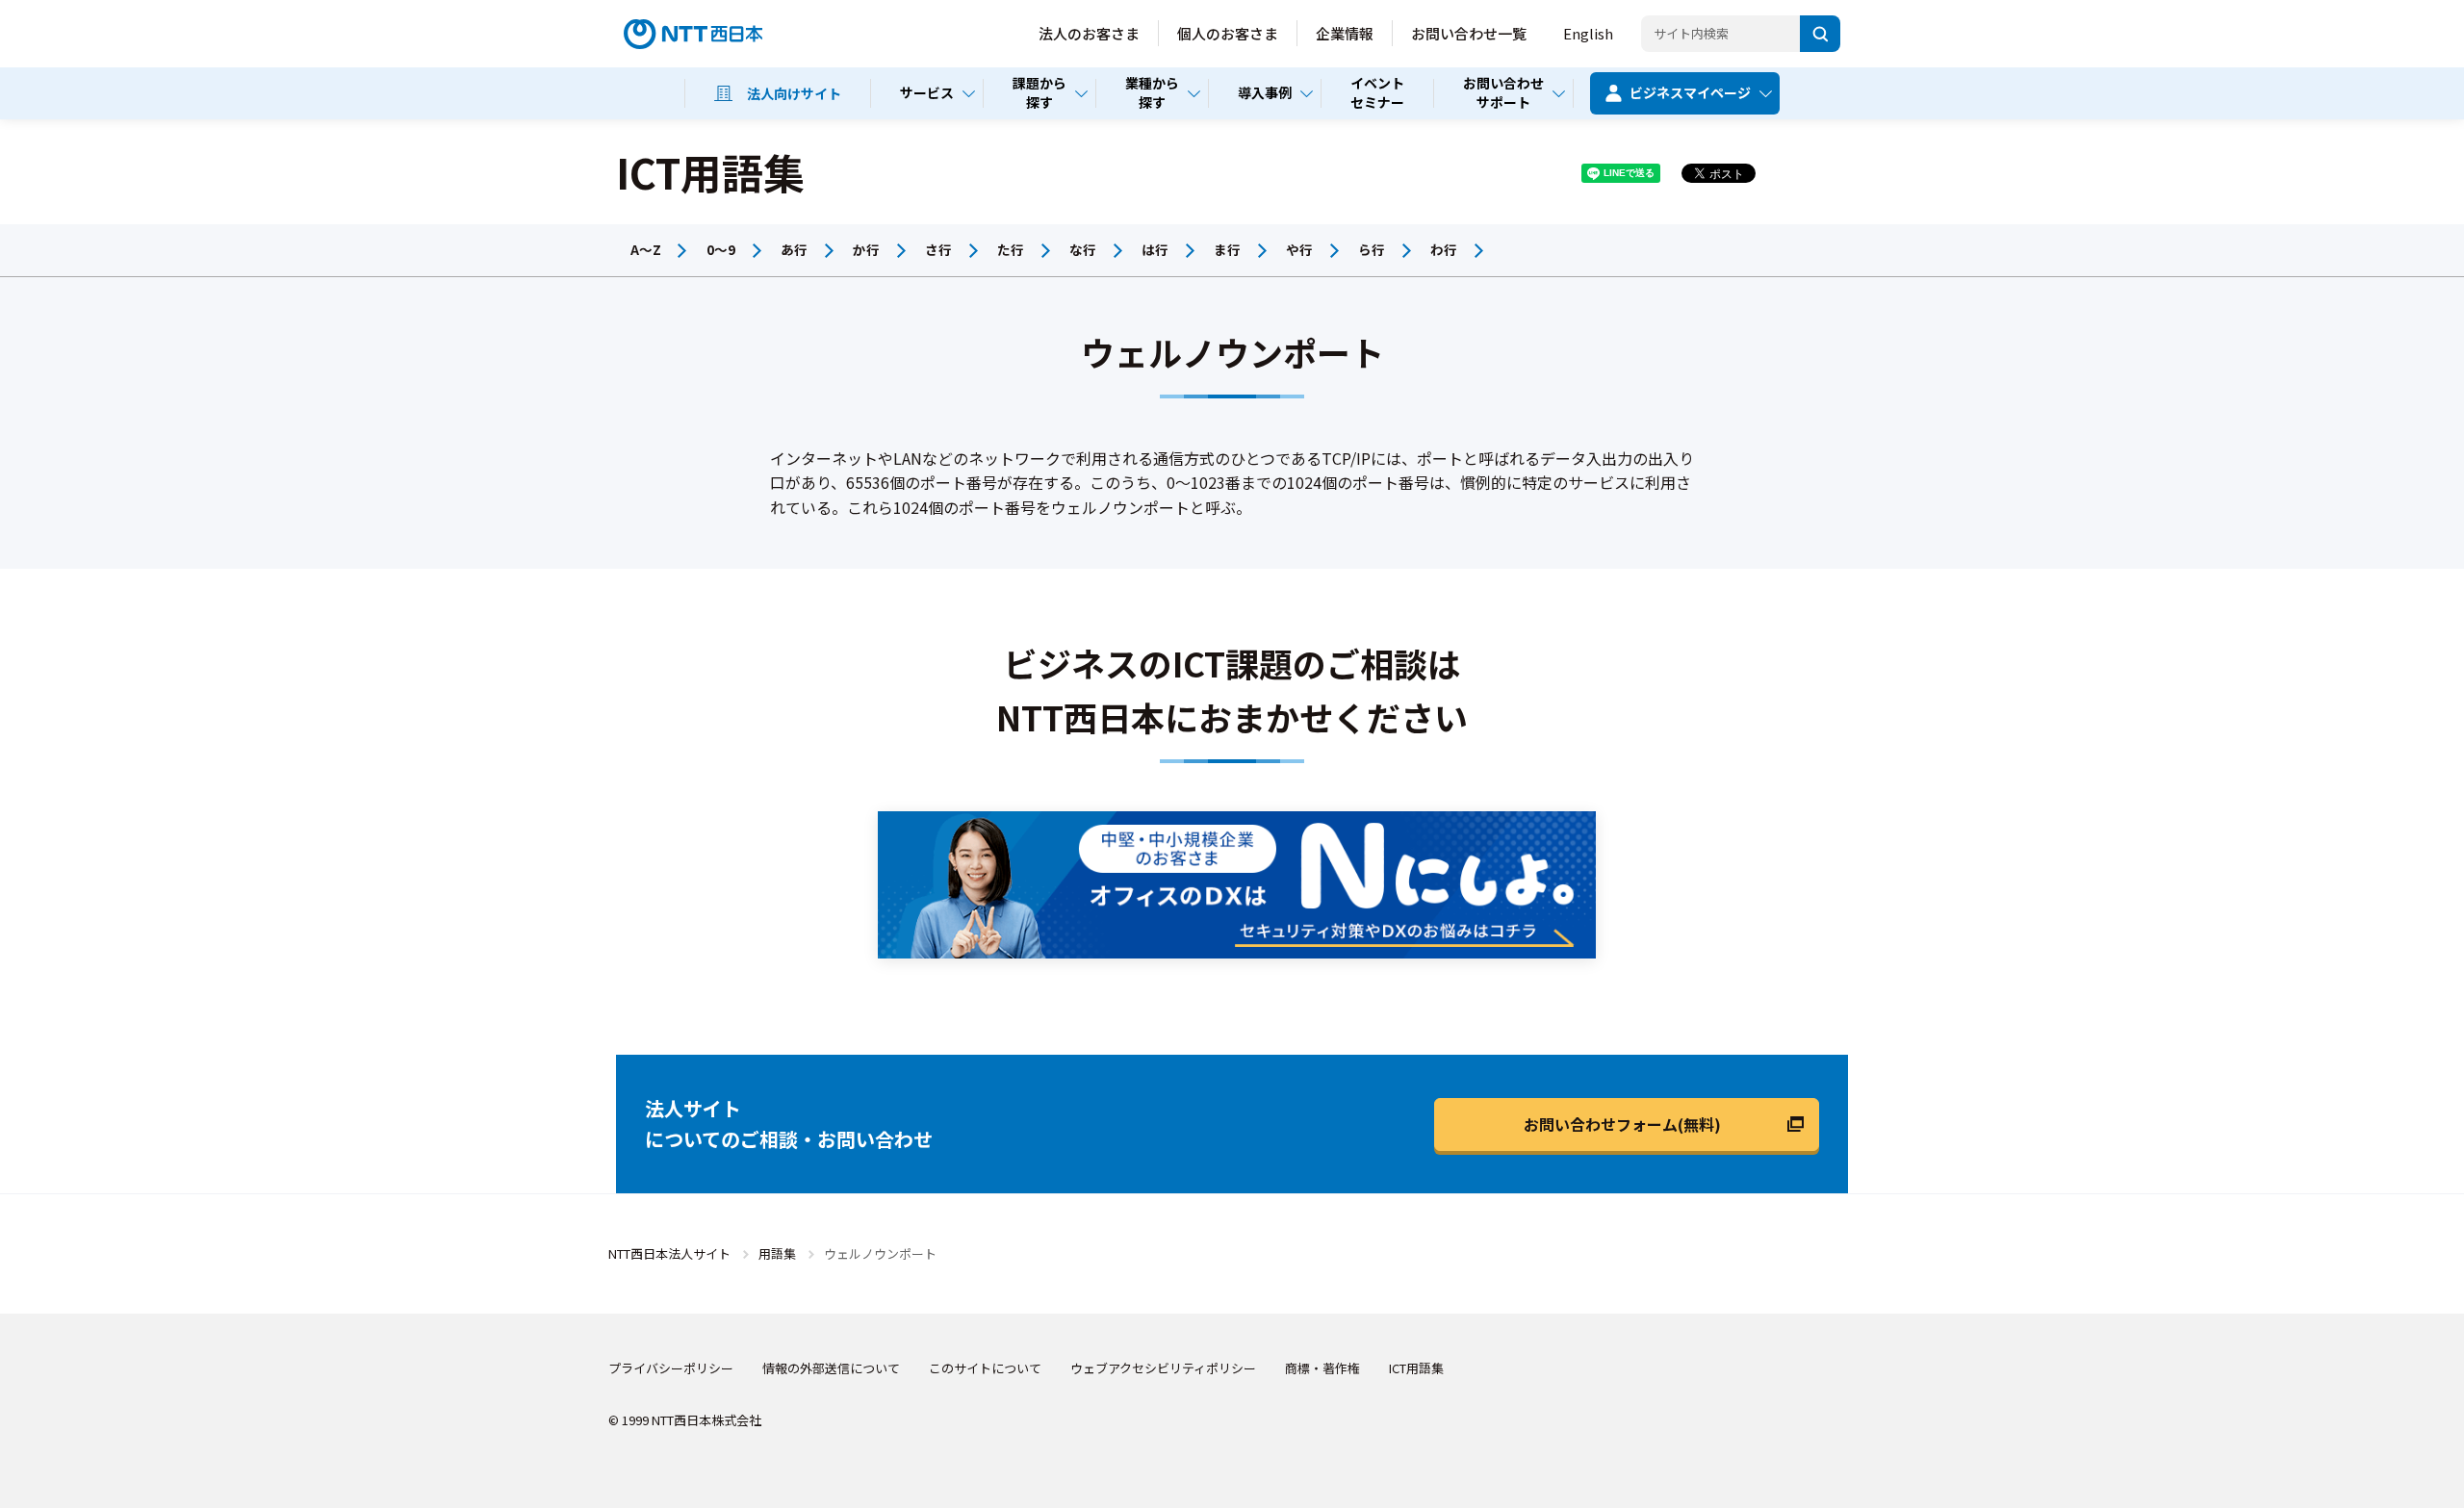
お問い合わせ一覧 (1469, 33)
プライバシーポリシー (671, 1368)
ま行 (1227, 249)
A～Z (646, 249)
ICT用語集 (1416, 1368)
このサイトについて (985, 1368)
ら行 (1372, 249)
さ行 (938, 249)
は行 (1155, 249)
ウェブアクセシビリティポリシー (1163, 1368)
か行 (866, 249)
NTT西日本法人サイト (669, 1253)
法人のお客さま (1089, 33)
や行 (1299, 249)
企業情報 (1345, 33)
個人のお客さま (1228, 33)
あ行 (794, 249)
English (1588, 33)
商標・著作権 (1322, 1368)
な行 (1083, 249)
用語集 (777, 1253)
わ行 (1444, 249)
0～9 (721, 249)
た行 (1011, 249)
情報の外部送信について (831, 1368)
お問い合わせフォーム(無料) (1622, 1124)
